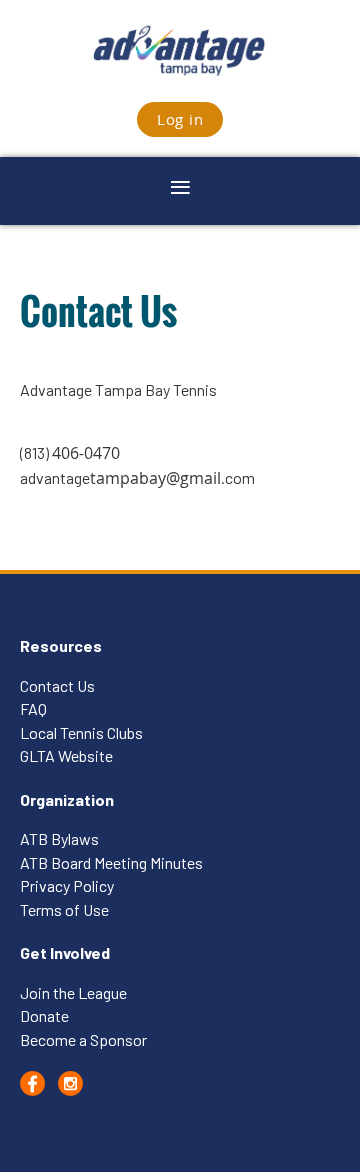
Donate (44, 1015)
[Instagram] (70, 1083)
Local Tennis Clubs (81, 732)
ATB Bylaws (59, 838)
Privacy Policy (67, 885)
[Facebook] (32, 1083)
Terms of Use (66, 909)
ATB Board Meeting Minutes (111, 862)
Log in (180, 119)
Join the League (73, 992)
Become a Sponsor (83, 1039)
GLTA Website (66, 755)
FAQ (33, 708)
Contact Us (57, 685)
